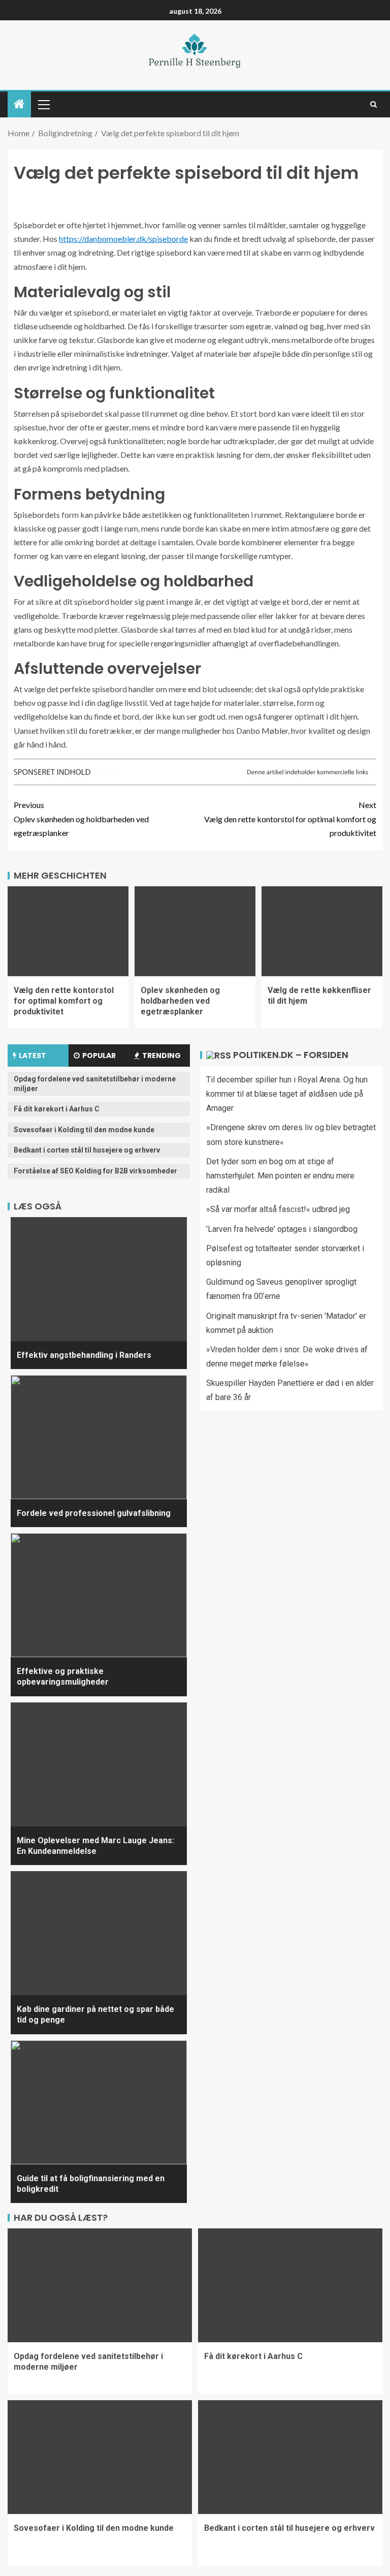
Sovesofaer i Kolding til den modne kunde (84, 1130)
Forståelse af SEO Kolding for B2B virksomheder (95, 1171)
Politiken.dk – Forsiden (291, 1055)
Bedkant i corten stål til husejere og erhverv (87, 1150)
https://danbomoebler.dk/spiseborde (123, 239)
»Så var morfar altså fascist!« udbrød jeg (278, 1209)
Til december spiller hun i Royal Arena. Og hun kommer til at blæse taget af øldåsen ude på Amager (287, 1094)
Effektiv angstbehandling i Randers (84, 1355)
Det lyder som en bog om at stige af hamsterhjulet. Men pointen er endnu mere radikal (280, 1176)
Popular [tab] (99, 1056)
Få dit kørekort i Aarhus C (57, 1109)
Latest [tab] (32, 1056)
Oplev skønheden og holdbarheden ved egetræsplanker (81, 818)
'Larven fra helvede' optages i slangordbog (282, 1229)
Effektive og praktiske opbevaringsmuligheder (63, 1677)
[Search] (373, 104)
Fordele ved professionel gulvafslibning (94, 1513)
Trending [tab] (161, 1056)
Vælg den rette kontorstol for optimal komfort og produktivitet (290, 818)
